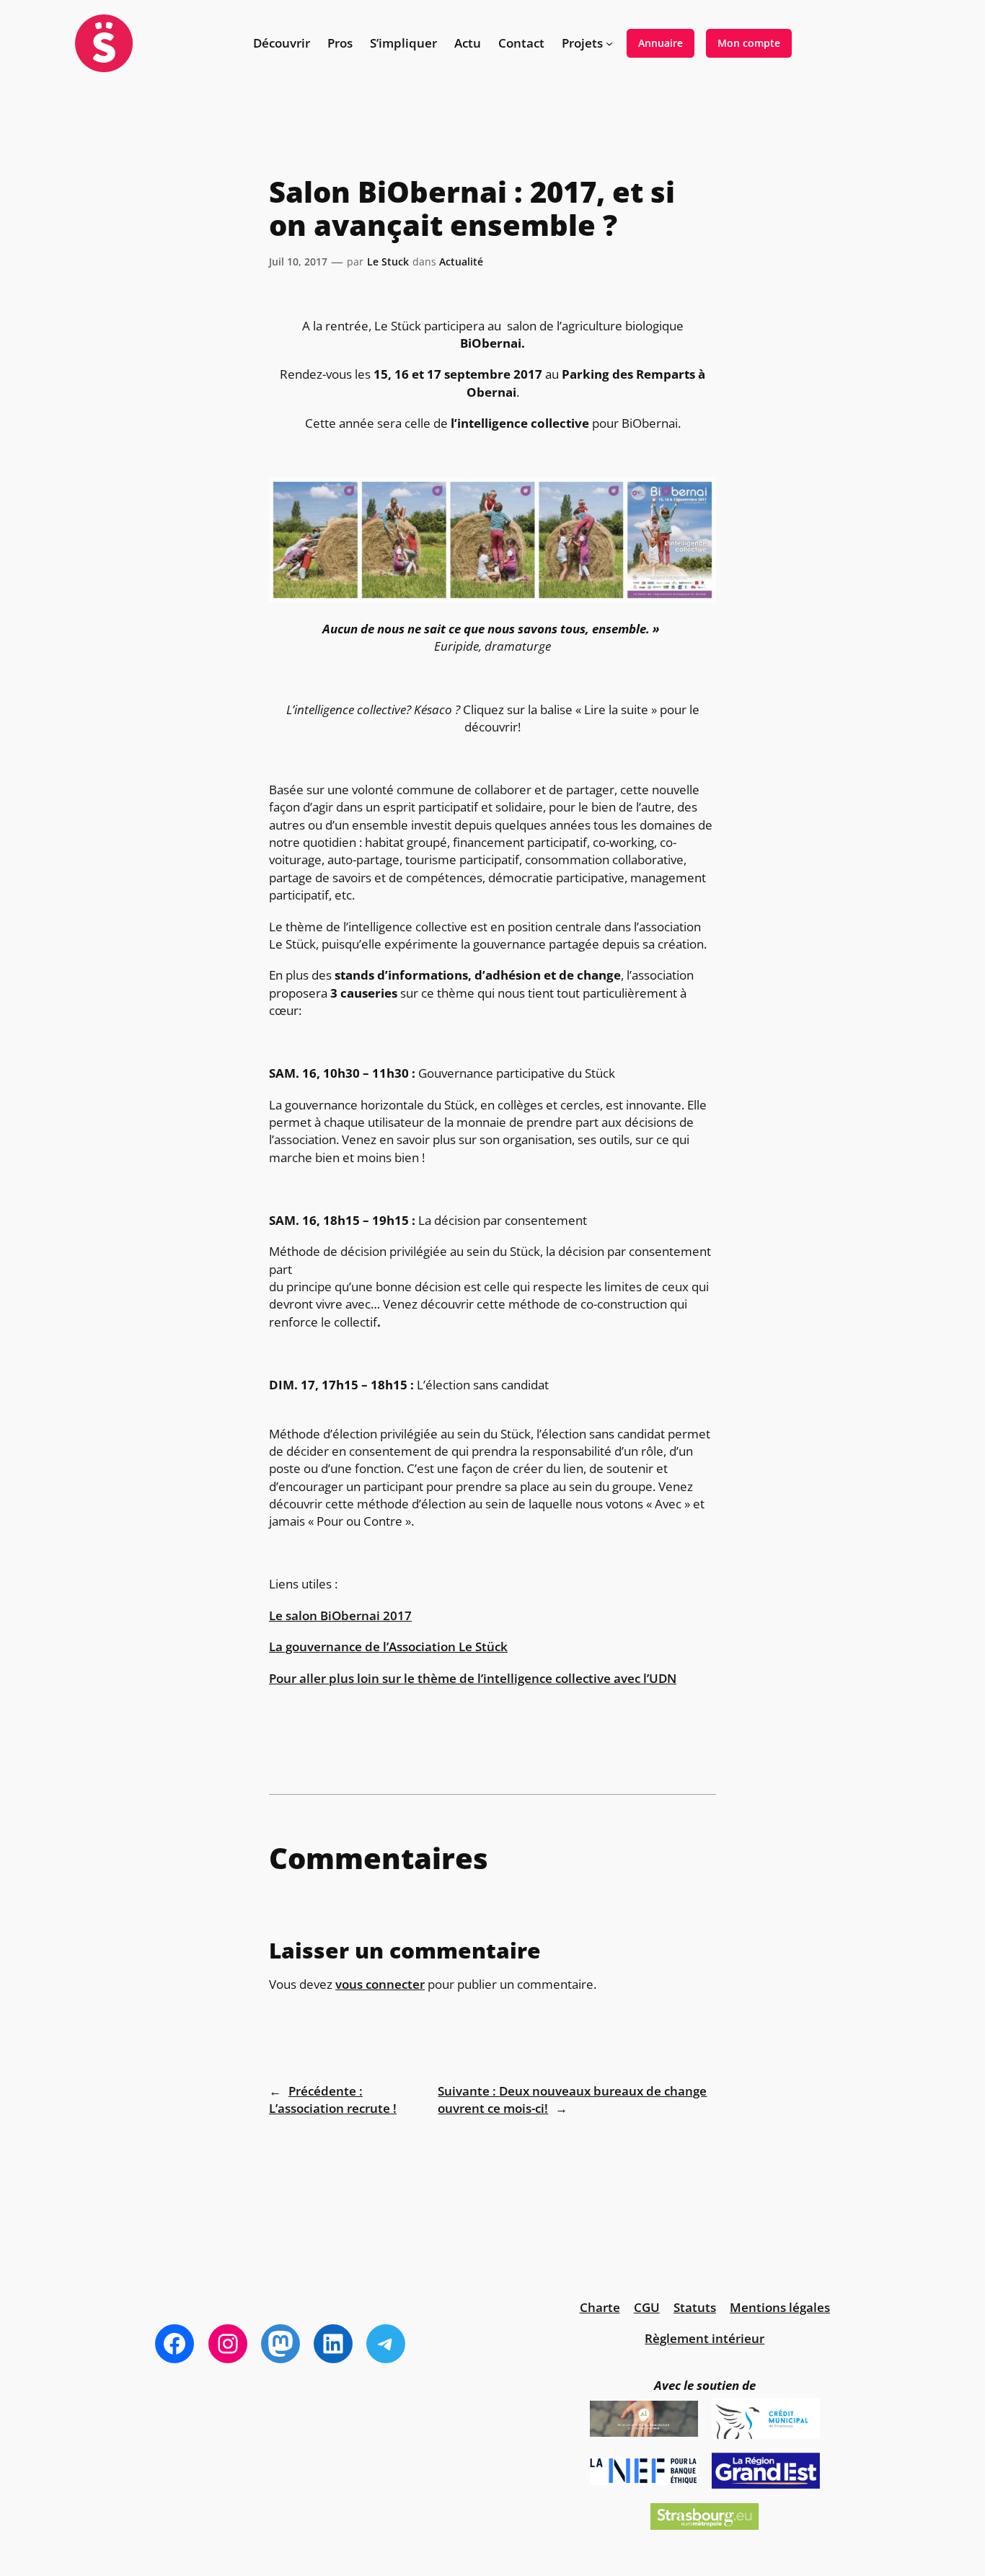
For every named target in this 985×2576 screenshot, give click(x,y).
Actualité (461, 261)
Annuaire (661, 43)
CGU (647, 2307)
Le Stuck (388, 261)
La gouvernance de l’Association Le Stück (388, 1647)
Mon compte (749, 43)
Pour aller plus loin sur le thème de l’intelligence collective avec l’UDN (473, 1678)
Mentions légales (780, 2307)
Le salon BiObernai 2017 (340, 1616)
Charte (600, 2307)
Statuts (695, 2307)
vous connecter (380, 1984)
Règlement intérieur (704, 2338)
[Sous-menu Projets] (609, 43)
